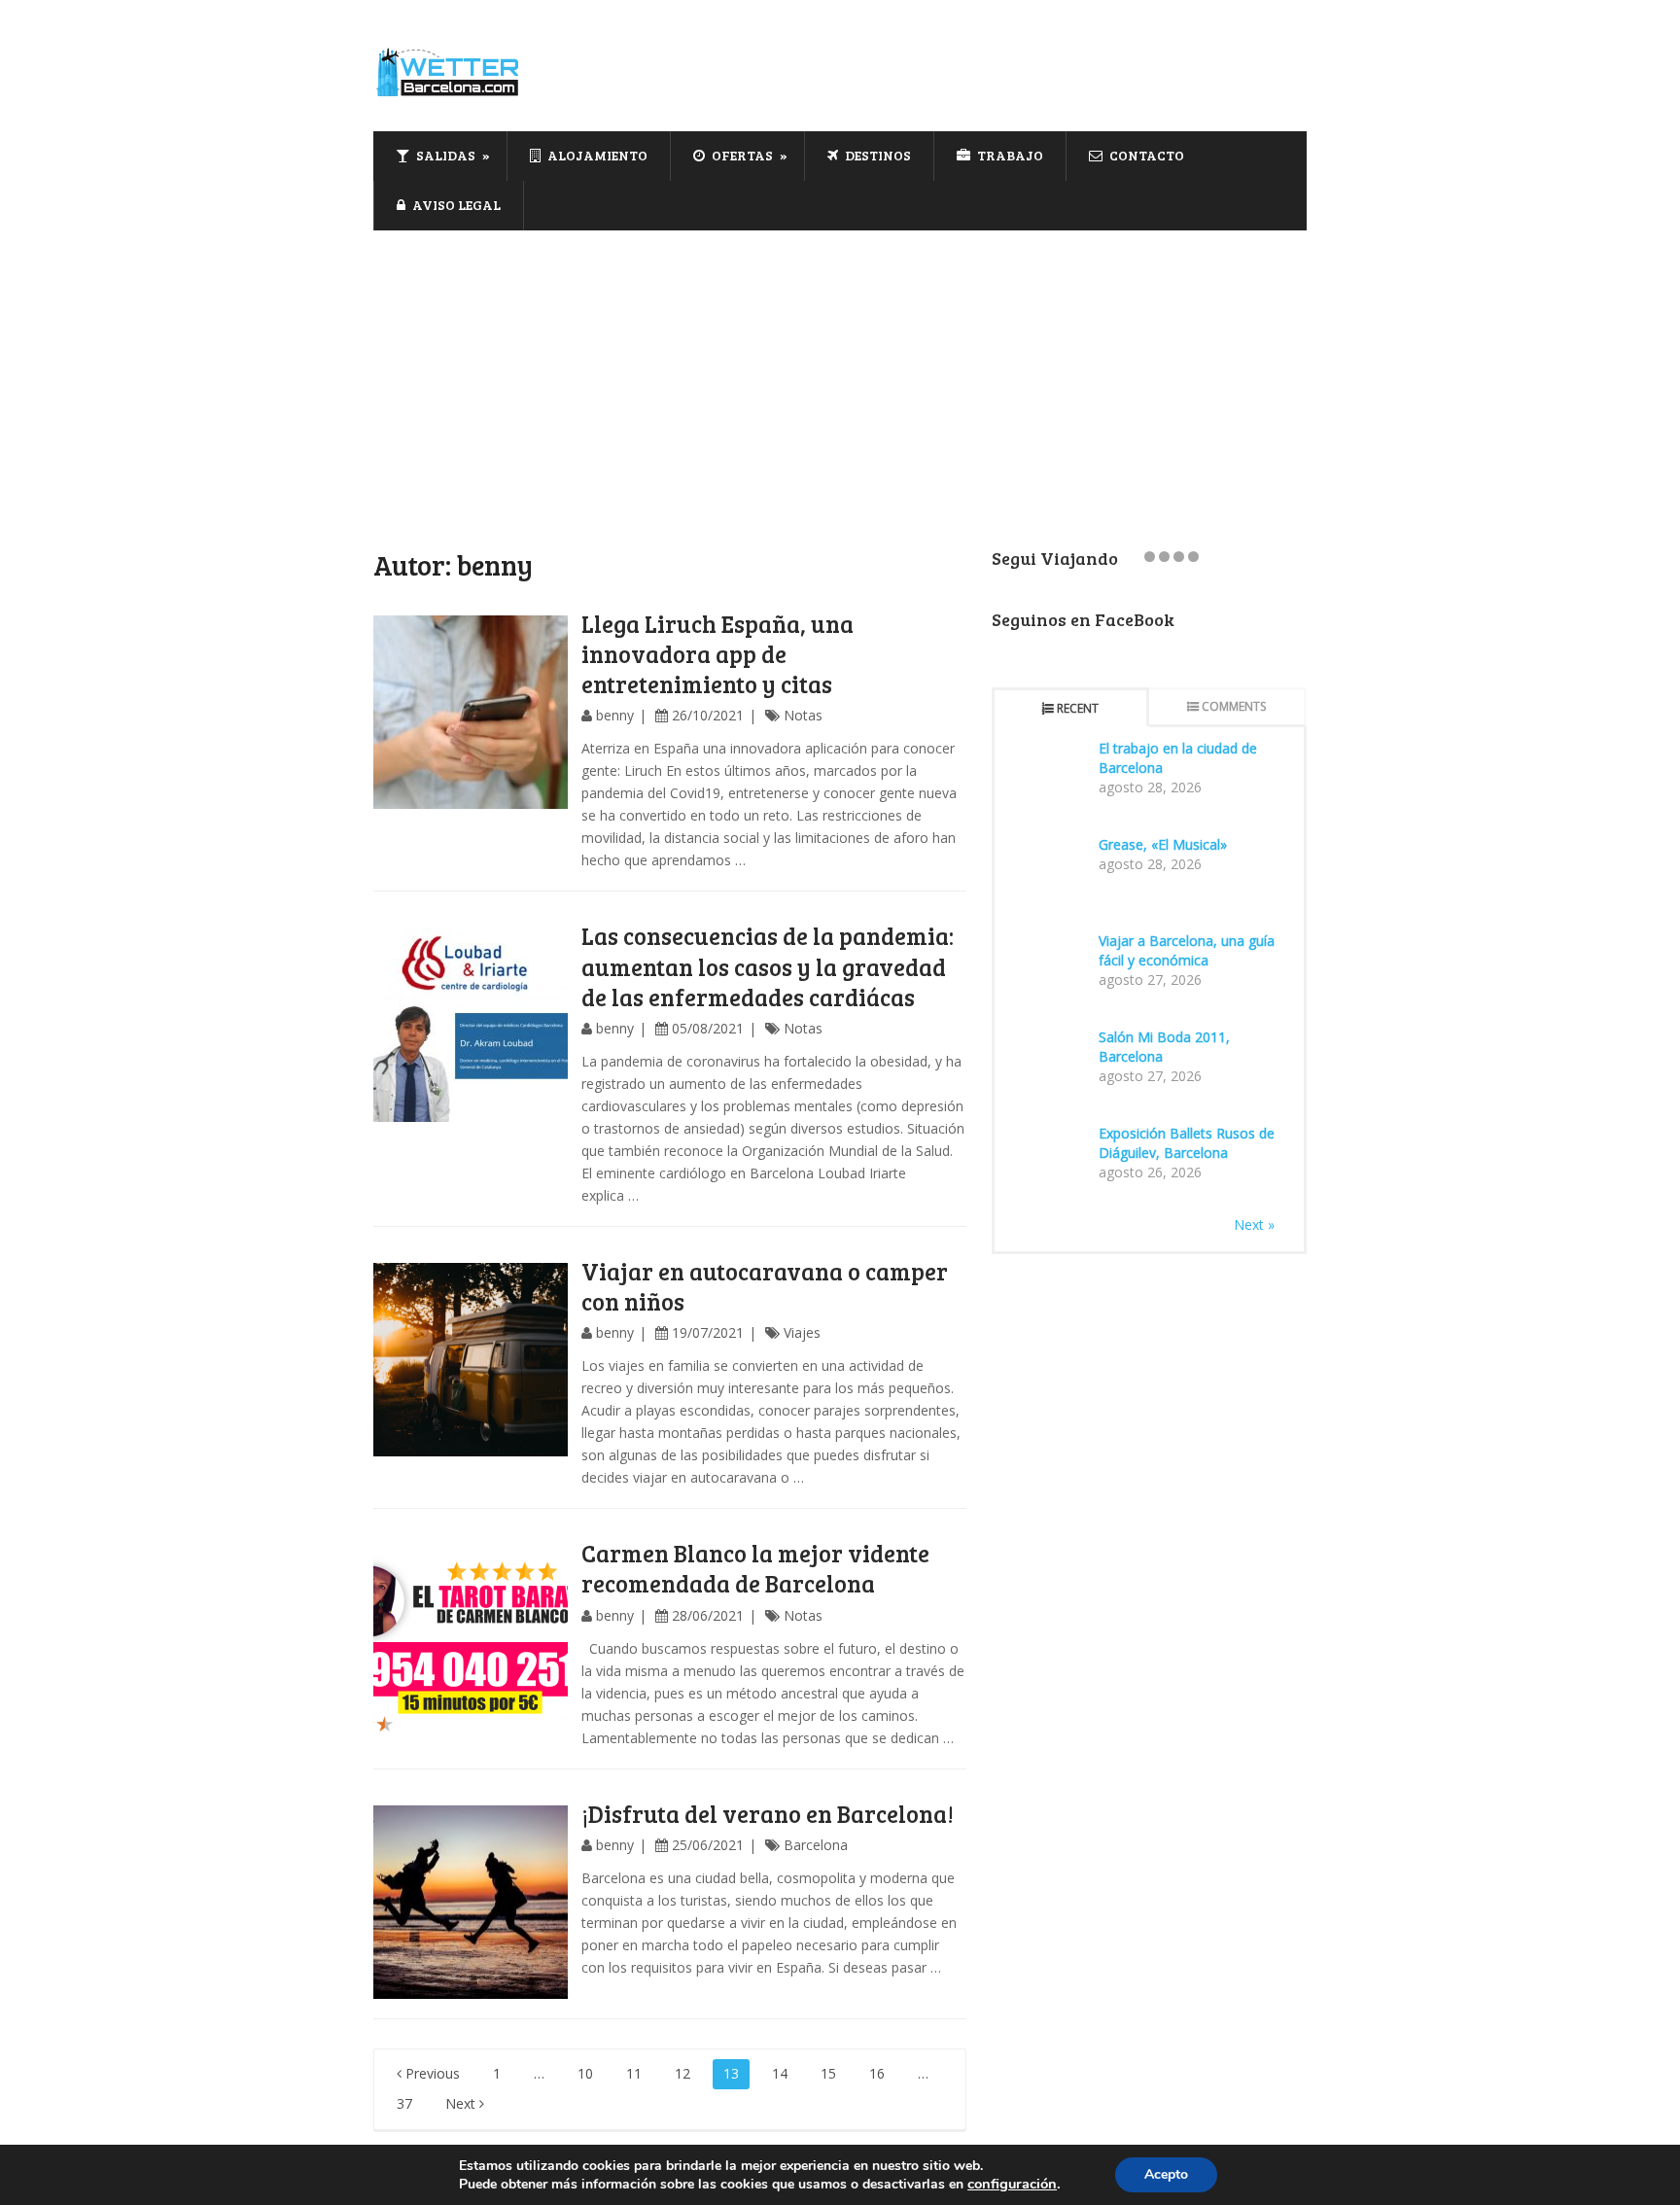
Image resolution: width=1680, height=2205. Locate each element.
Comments (1234, 706)
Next (462, 2103)
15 (828, 2073)
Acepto (1166, 2174)
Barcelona (816, 1845)
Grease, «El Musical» (1163, 844)
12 (682, 2073)
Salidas (444, 155)
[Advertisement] (840, 376)
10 (585, 2073)
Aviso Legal (455, 205)
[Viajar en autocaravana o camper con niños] (471, 1360)
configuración (1012, 2184)
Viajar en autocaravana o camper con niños (765, 1286)
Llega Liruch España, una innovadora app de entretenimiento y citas (717, 654)
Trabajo (1009, 155)
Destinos (876, 155)
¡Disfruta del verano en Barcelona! (768, 1814)
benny (615, 715)
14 (780, 2073)
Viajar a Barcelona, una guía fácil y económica (1187, 950)
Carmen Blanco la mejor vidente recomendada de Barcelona (755, 1568)
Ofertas (741, 155)
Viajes (802, 1332)
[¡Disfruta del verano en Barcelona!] (471, 1903)
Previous (431, 2073)
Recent (1078, 708)
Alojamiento (596, 155)
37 (404, 2103)
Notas (803, 715)
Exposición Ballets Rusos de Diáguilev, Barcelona (1187, 1143)
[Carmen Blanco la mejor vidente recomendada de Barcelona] (471, 1642)
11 (634, 2073)
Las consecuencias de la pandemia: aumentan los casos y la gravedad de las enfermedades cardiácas (768, 966)
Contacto (1145, 155)
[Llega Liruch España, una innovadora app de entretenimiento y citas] (471, 713)
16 (877, 2073)
